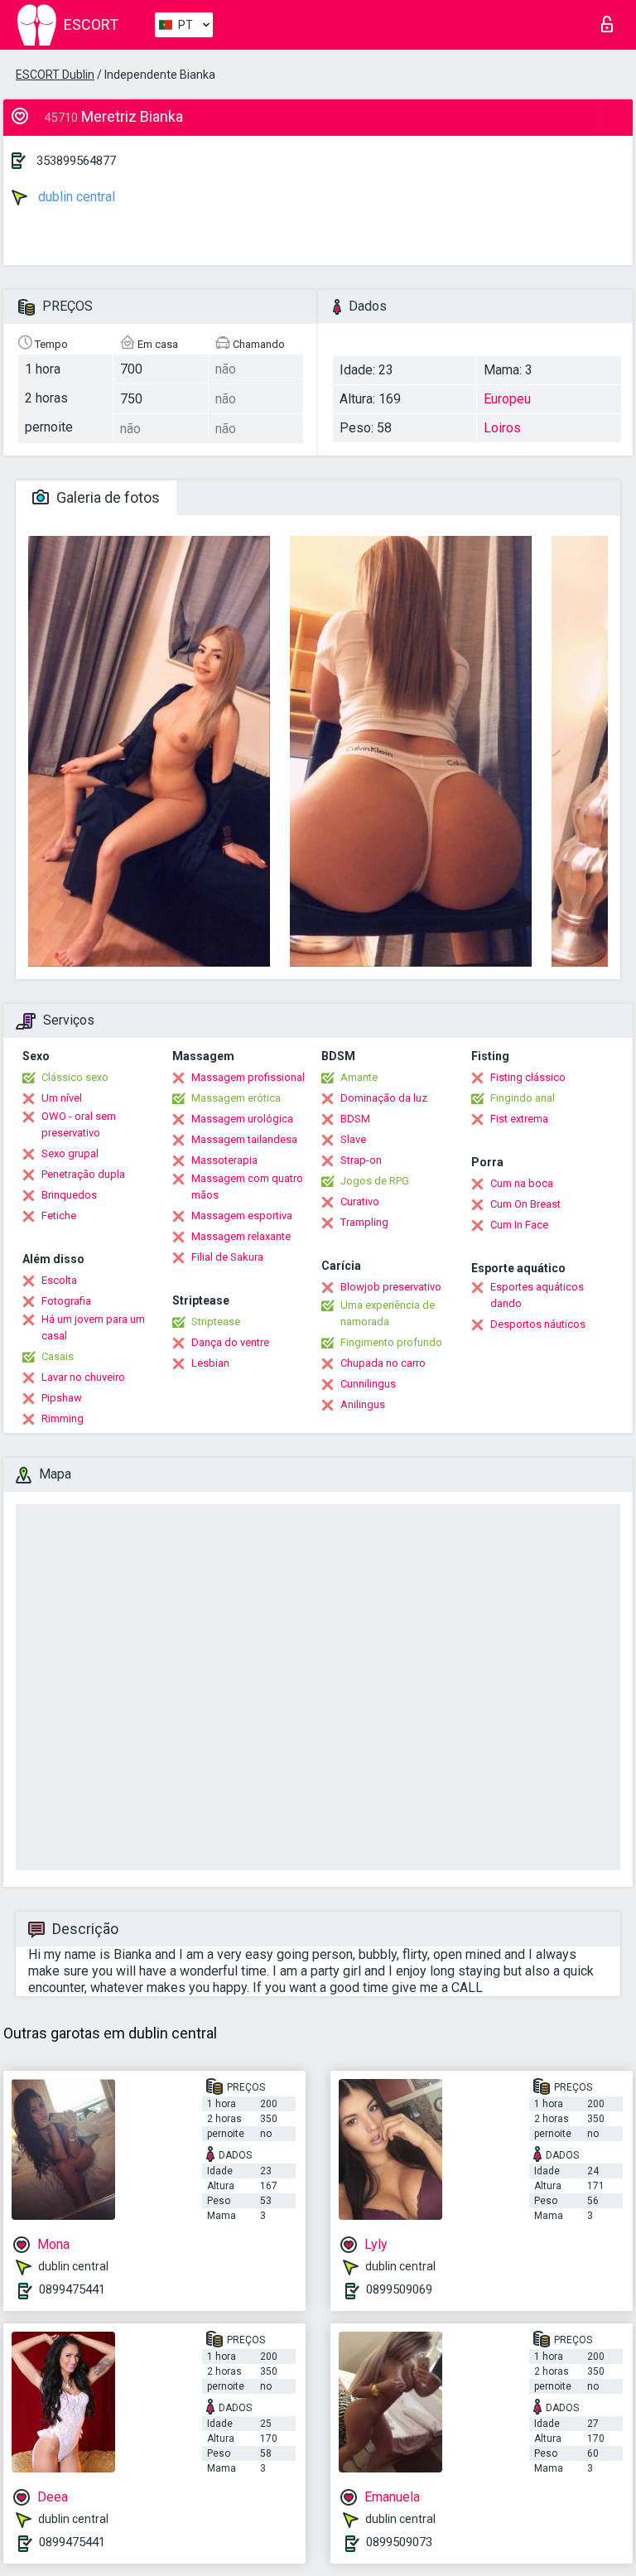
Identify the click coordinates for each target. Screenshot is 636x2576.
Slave (353, 1139)
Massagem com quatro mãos (247, 1187)
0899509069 (399, 2289)
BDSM (355, 1119)
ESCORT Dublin (55, 75)
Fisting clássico (528, 1077)
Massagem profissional (248, 1077)
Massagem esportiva (242, 1216)
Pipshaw (62, 1398)
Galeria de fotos (106, 497)
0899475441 (72, 2289)
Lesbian (210, 1363)
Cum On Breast (525, 1204)
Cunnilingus (368, 1384)
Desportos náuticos (538, 1324)
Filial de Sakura (227, 1257)
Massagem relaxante (241, 1236)
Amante (359, 1077)
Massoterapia (224, 1160)
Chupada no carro (383, 1363)
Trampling (364, 1222)
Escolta (59, 1280)
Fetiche (59, 1216)
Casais (58, 1356)
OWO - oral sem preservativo (79, 1124)
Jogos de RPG (375, 1181)
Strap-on (361, 1160)
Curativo (360, 1201)
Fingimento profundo (391, 1342)
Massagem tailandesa (244, 1139)
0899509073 (399, 2542)
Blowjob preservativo (391, 1287)
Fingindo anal (523, 1098)
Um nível (62, 1098)
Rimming (63, 1418)
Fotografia (66, 1301)
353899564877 (76, 161)
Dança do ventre (230, 1342)
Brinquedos (69, 1195)
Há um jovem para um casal (93, 1327)
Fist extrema (519, 1119)
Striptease (216, 1322)
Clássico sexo (75, 1077)
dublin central (75, 197)
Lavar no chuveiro (83, 1377)
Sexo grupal (70, 1153)
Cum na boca (522, 1183)
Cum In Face (519, 1225)
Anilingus (363, 1404)
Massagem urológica (242, 1119)
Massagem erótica (236, 1098)
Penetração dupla (83, 1174)
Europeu (507, 399)
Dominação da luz (384, 1098)
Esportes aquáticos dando (537, 1295)
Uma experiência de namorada (388, 1313)
